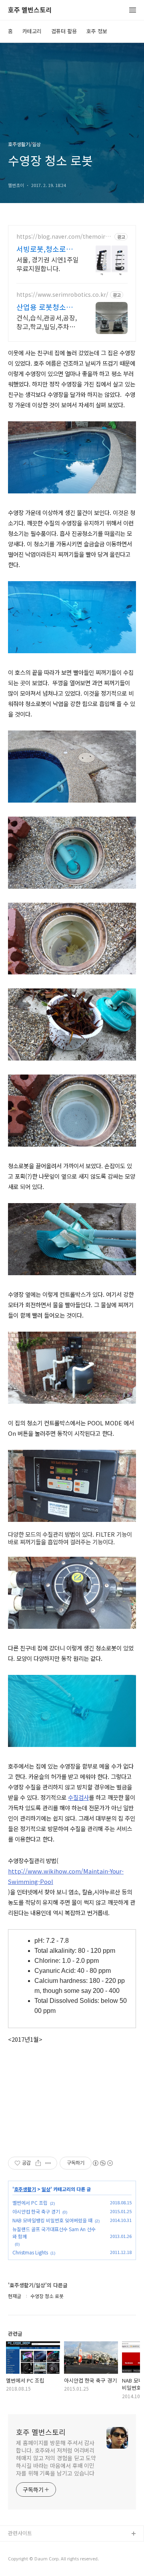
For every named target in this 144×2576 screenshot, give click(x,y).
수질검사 (78, 1797)
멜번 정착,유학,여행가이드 (37, 2560)
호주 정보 (97, 31)
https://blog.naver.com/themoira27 (64, 236)
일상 (46, 2189)
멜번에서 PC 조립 (30, 2203)
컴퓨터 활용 (64, 31)
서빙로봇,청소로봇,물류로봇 (46, 249)
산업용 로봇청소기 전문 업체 (45, 307)
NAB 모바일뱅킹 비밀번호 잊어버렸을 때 (52, 2220)
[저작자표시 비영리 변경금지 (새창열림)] (102, 2163)
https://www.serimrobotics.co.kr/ (62, 295)
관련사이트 (20, 2533)
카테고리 (32, 31)
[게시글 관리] (48, 2163)
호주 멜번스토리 (30, 10)
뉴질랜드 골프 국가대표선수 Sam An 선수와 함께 (54, 2233)
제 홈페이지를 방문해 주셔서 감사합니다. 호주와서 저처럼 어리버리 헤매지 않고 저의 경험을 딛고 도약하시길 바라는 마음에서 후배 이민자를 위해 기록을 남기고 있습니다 (56, 2458)
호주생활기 (25, 2189)
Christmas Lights (30, 2252)
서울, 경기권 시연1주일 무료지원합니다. (48, 264)
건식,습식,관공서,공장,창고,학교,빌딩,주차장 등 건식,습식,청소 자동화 (47, 322)
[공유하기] (38, 2163)
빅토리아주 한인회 (28, 2547)
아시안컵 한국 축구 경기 (36, 2211)
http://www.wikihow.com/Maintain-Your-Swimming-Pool (66, 1876)
